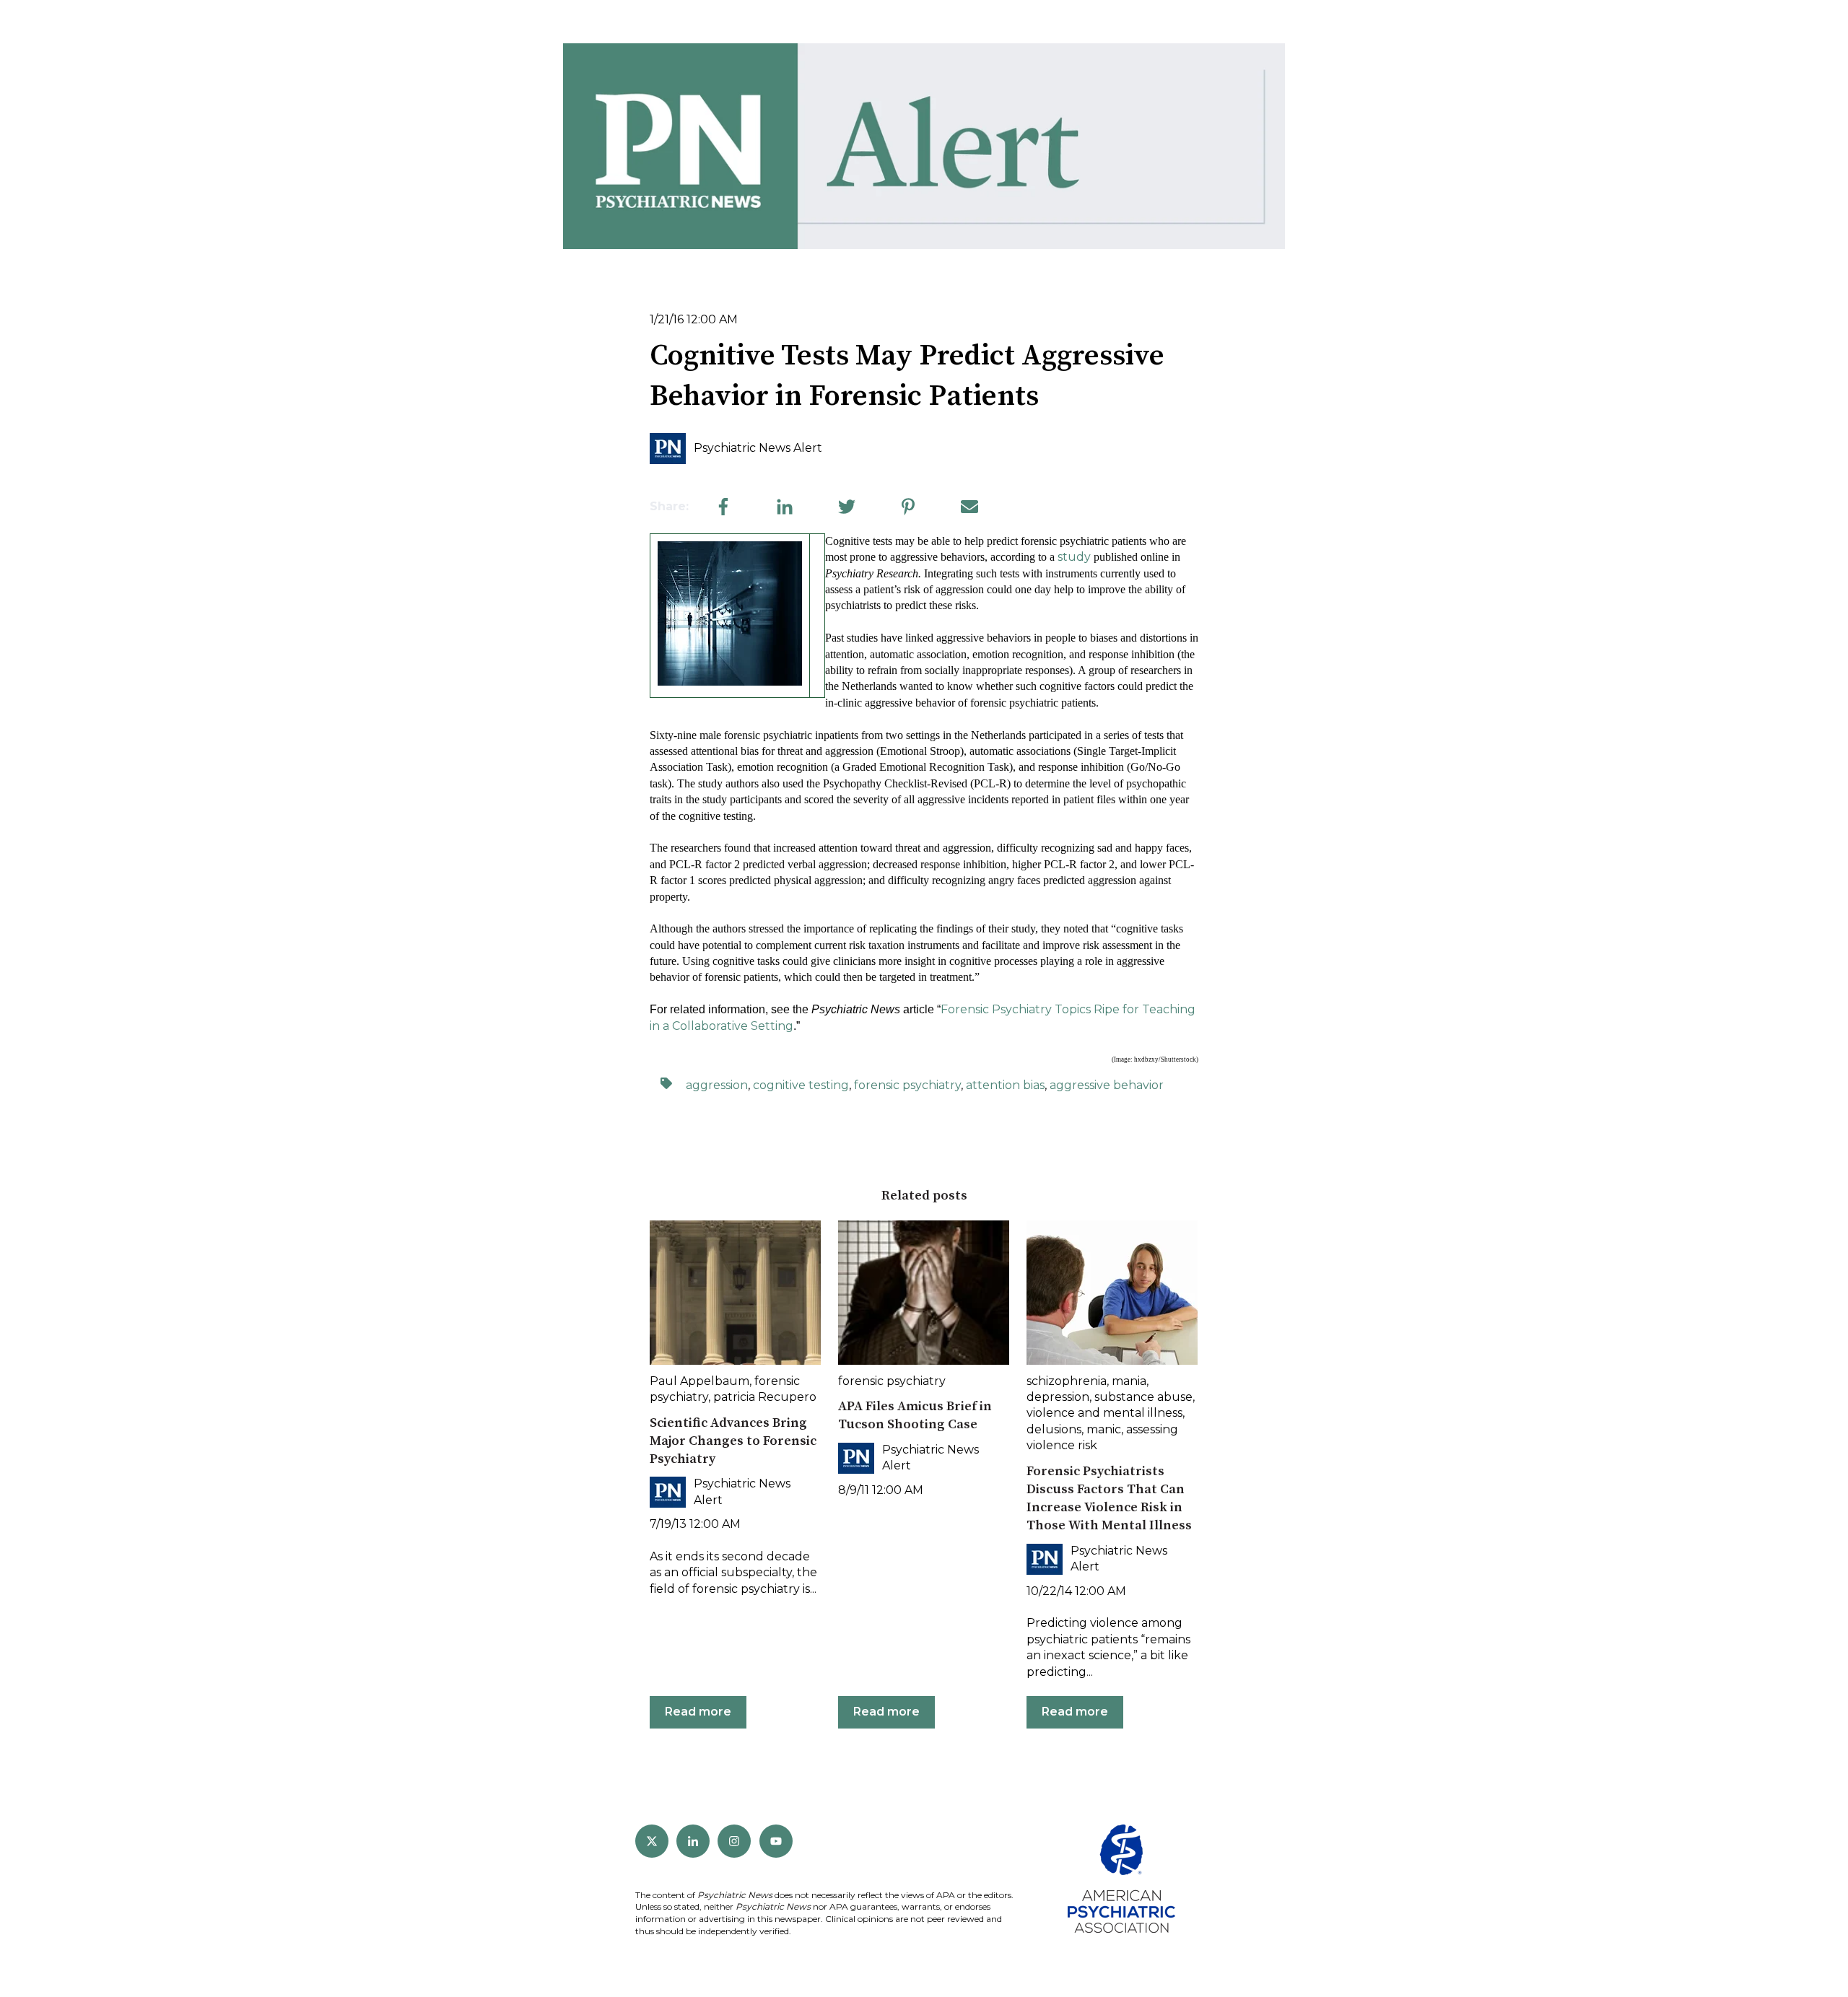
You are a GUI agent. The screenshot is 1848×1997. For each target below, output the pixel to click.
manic (1104, 1429)
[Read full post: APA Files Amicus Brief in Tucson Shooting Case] (924, 1293)
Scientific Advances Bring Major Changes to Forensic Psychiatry (733, 1441)
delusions (1054, 1429)
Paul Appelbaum (699, 1381)
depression (1058, 1397)
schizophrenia (1067, 1381)
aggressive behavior (1107, 1085)
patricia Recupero (765, 1397)
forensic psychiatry (907, 1085)
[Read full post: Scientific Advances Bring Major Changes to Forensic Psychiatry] (735, 1293)
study (1074, 557)
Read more (698, 1712)
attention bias (1005, 1085)
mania (1129, 1381)
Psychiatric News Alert (758, 448)
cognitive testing (801, 1085)
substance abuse (1143, 1397)
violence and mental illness (1104, 1413)
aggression (717, 1085)
